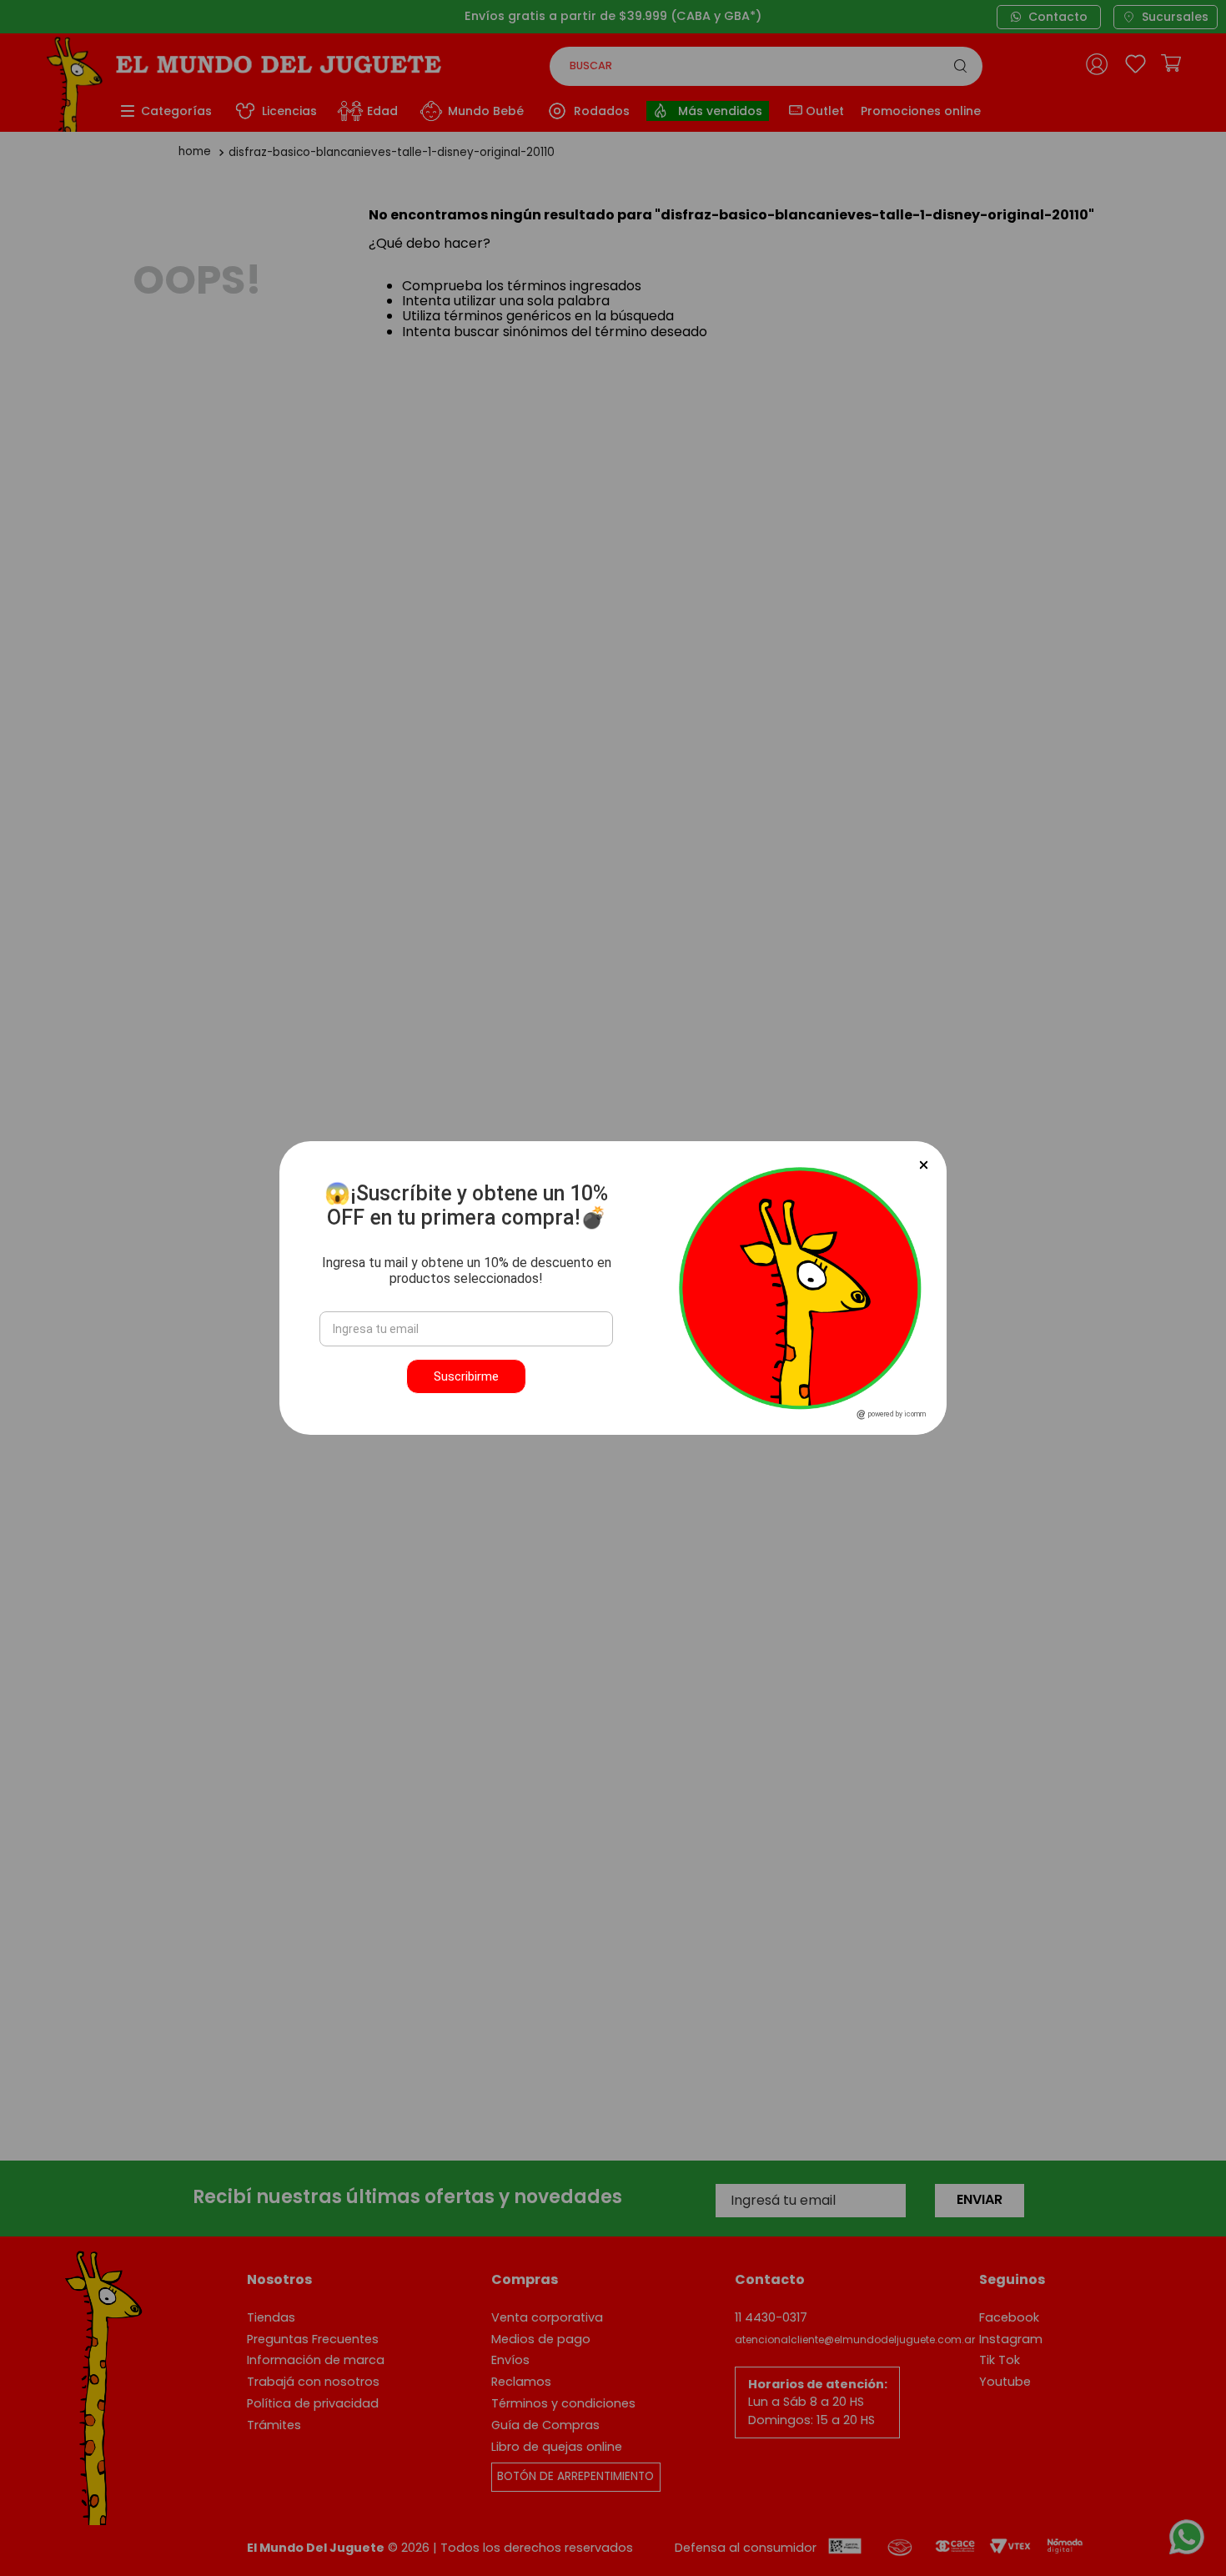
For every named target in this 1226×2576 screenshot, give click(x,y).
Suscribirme (466, 1376)
